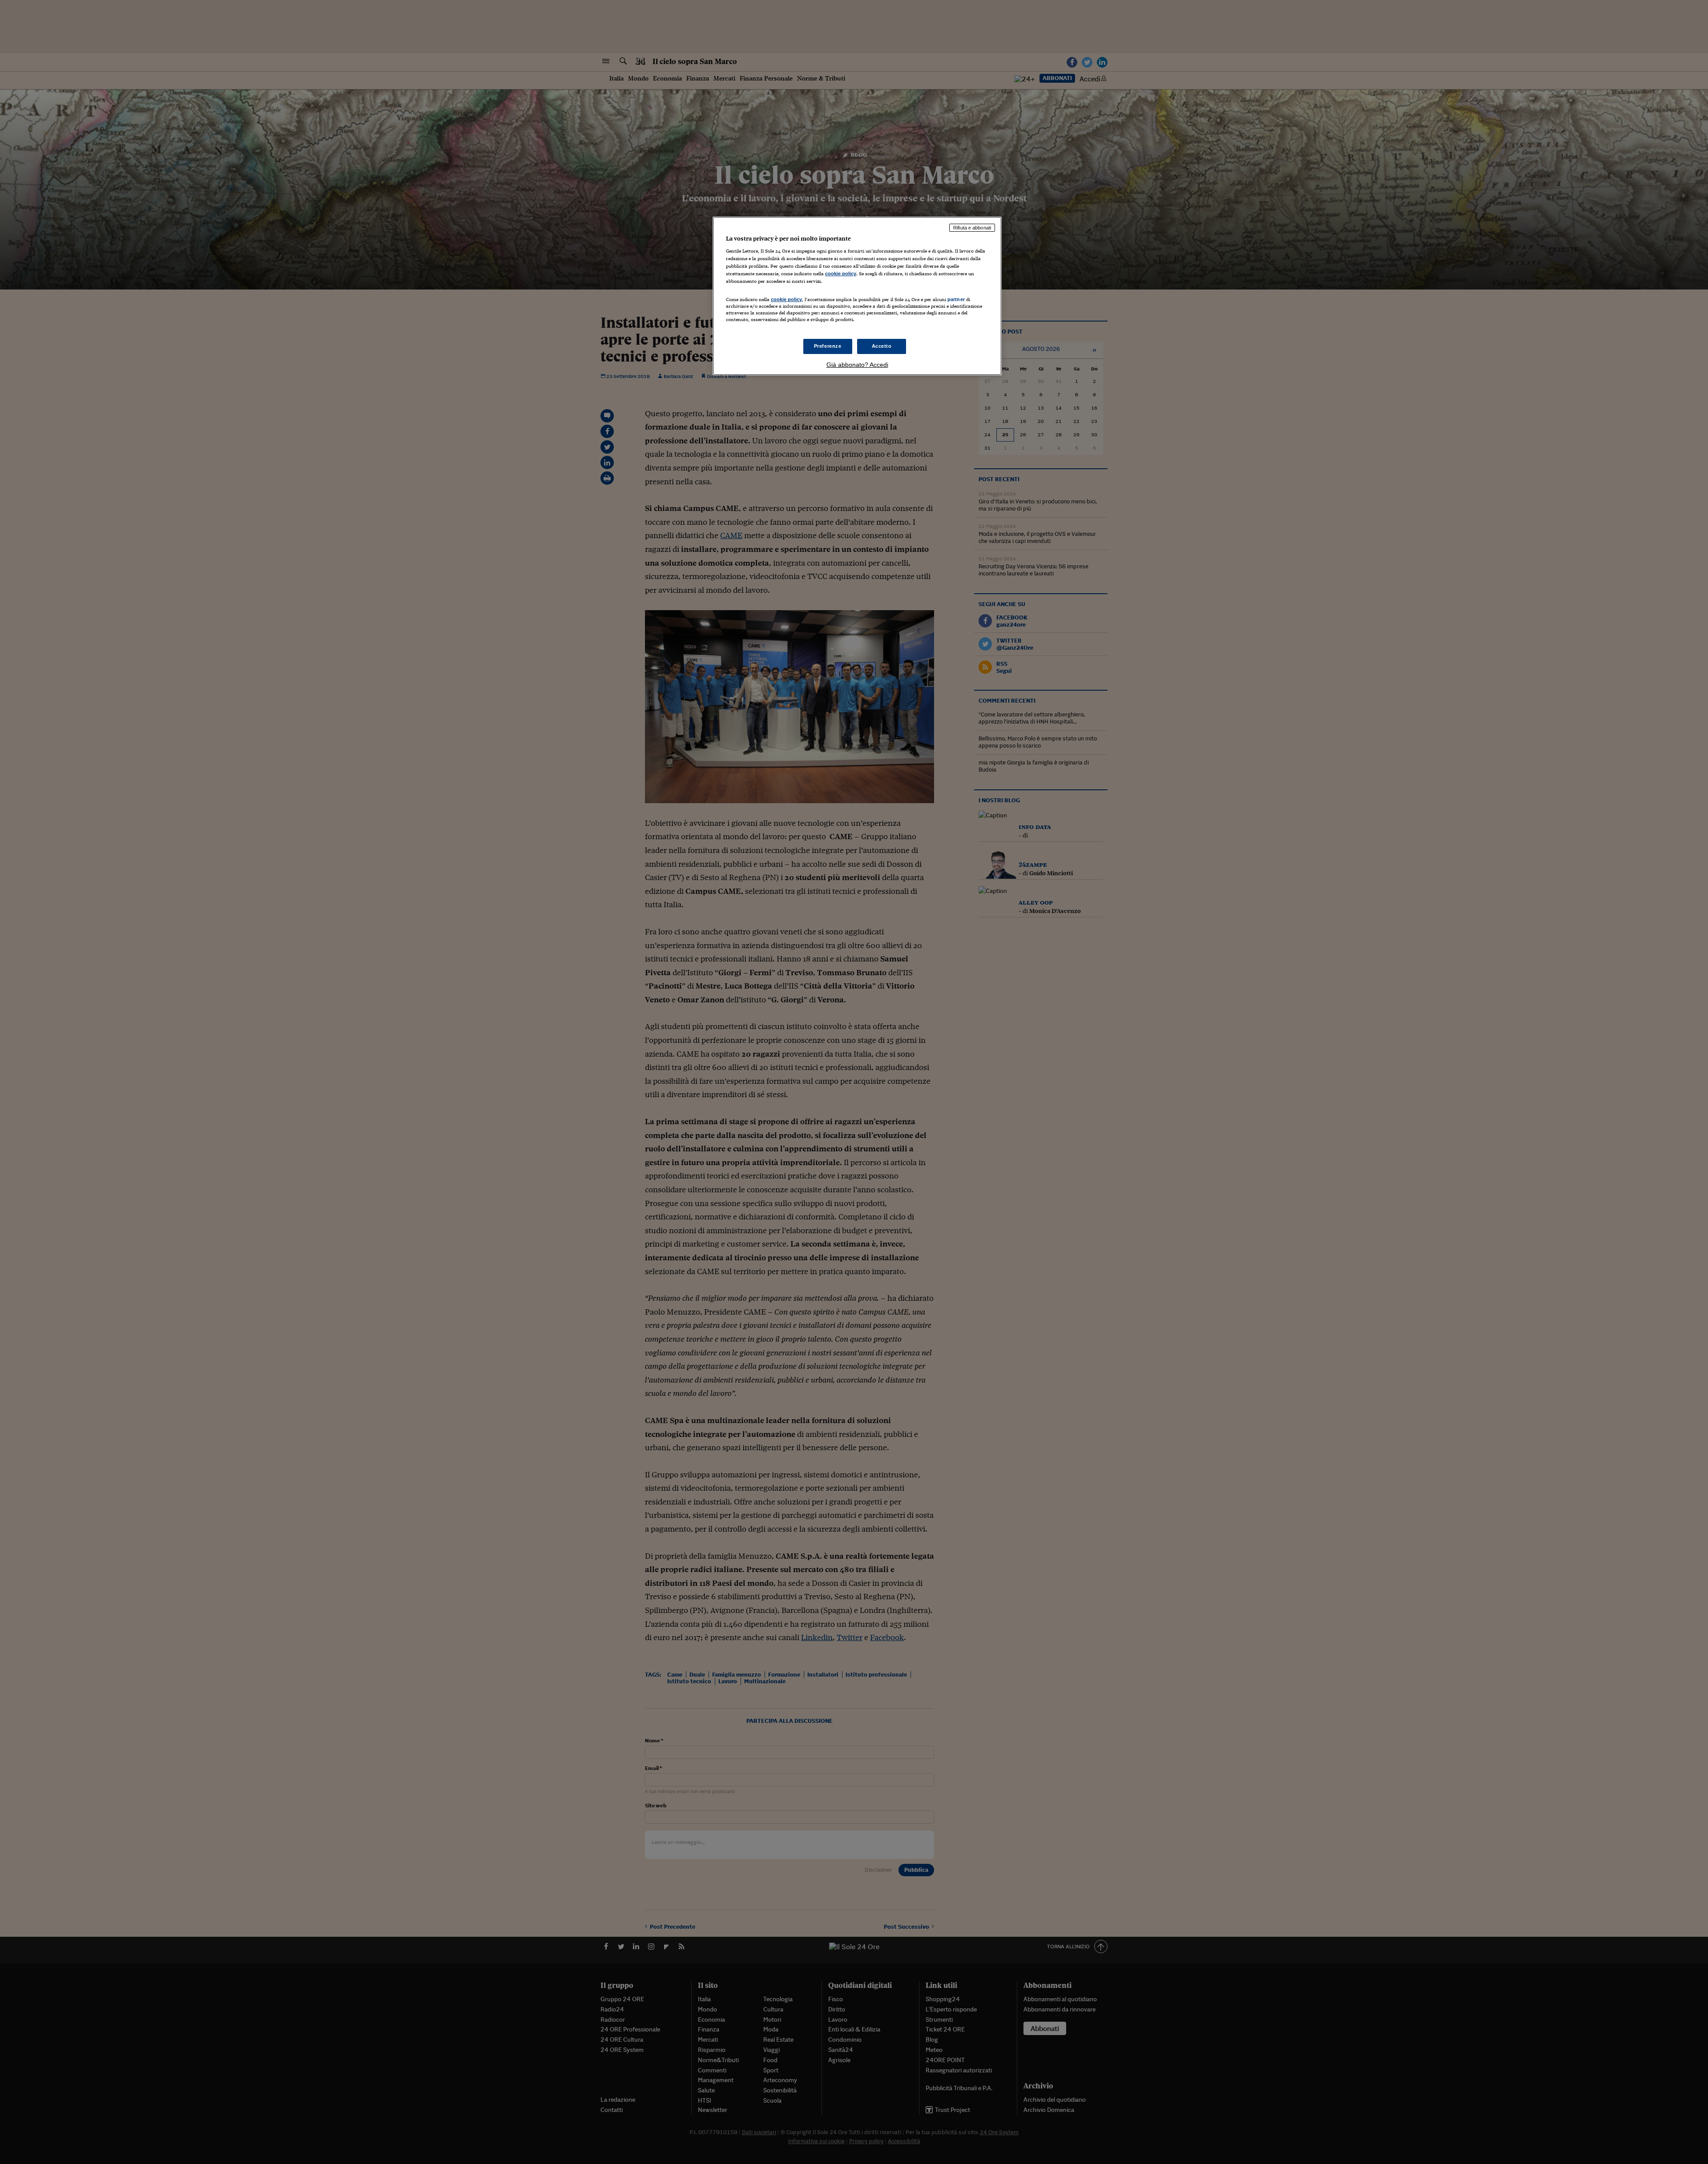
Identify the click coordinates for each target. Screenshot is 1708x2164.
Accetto (882, 346)
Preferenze (828, 346)
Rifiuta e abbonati (972, 228)
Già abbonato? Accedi (857, 365)
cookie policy (841, 274)
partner (956, 299)
